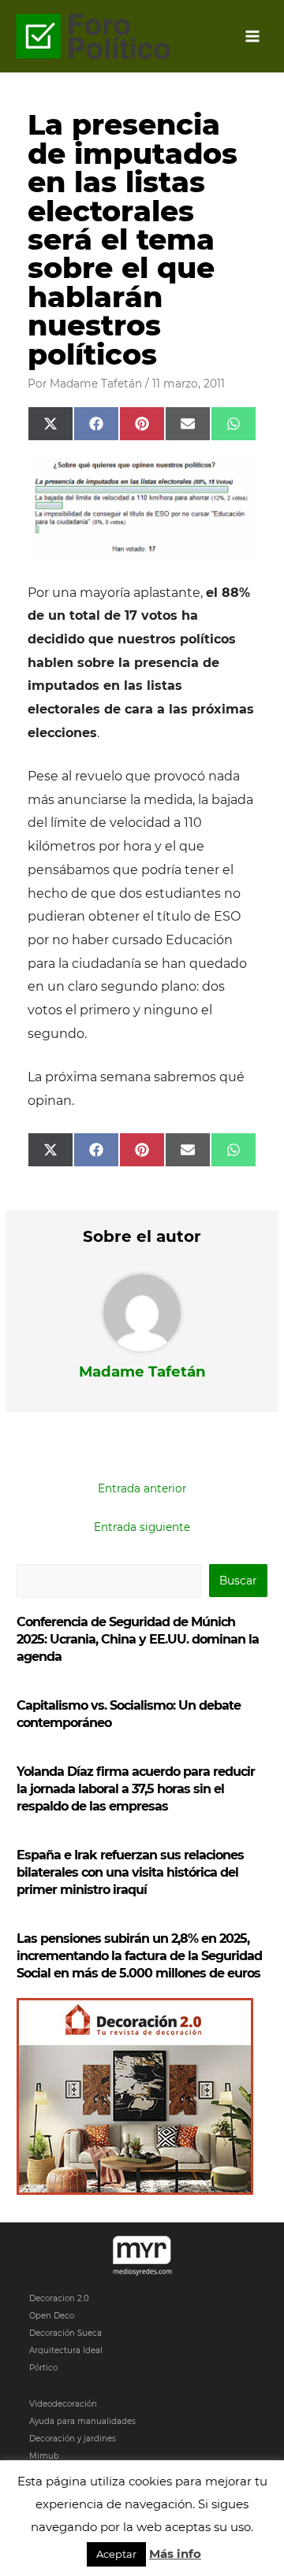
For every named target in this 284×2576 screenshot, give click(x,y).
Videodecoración (63, 2404)
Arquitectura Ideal (66, 2350)
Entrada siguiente (142, 1527)
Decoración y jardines (73, 2439)
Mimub (44, 2456)
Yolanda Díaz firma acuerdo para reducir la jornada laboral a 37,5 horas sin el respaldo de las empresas (136, 1789)
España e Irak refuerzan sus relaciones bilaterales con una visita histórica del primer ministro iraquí (130, 1872)
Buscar (238, 1581)
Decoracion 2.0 (59, 2298)
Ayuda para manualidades (82, 2421)
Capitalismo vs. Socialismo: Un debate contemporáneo (129, 1714)
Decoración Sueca (65, 2333)
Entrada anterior (142, 1488)
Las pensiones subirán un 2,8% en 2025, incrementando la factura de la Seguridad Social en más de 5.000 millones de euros (139, 1956)
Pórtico (43, 2368)
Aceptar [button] (116, 2554)
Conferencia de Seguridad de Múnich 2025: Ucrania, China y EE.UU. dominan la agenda (138, 1639)
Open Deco (52, 2316)
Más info (175, 2554)
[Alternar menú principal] (253, 37)
